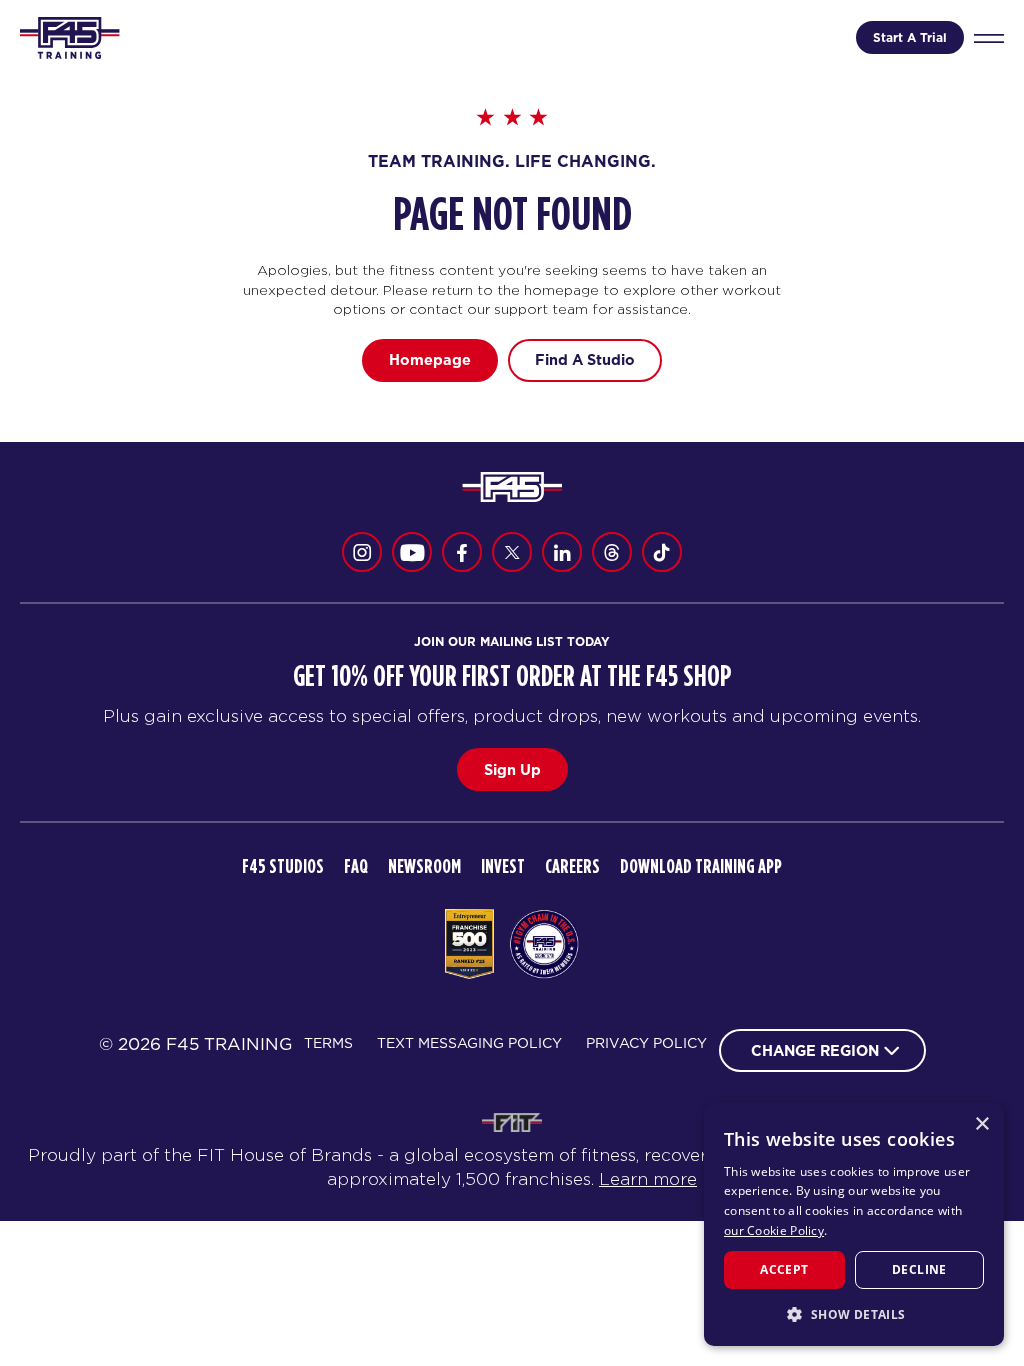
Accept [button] (784, 1269)
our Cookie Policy (774, 1230)
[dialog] (854, 1224)
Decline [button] (919, 1269)
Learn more (648, 1179)
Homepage (430, 359)
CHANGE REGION (815, 1050)
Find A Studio (585, 359)
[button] (854, 1314)
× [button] (981, 1124)
